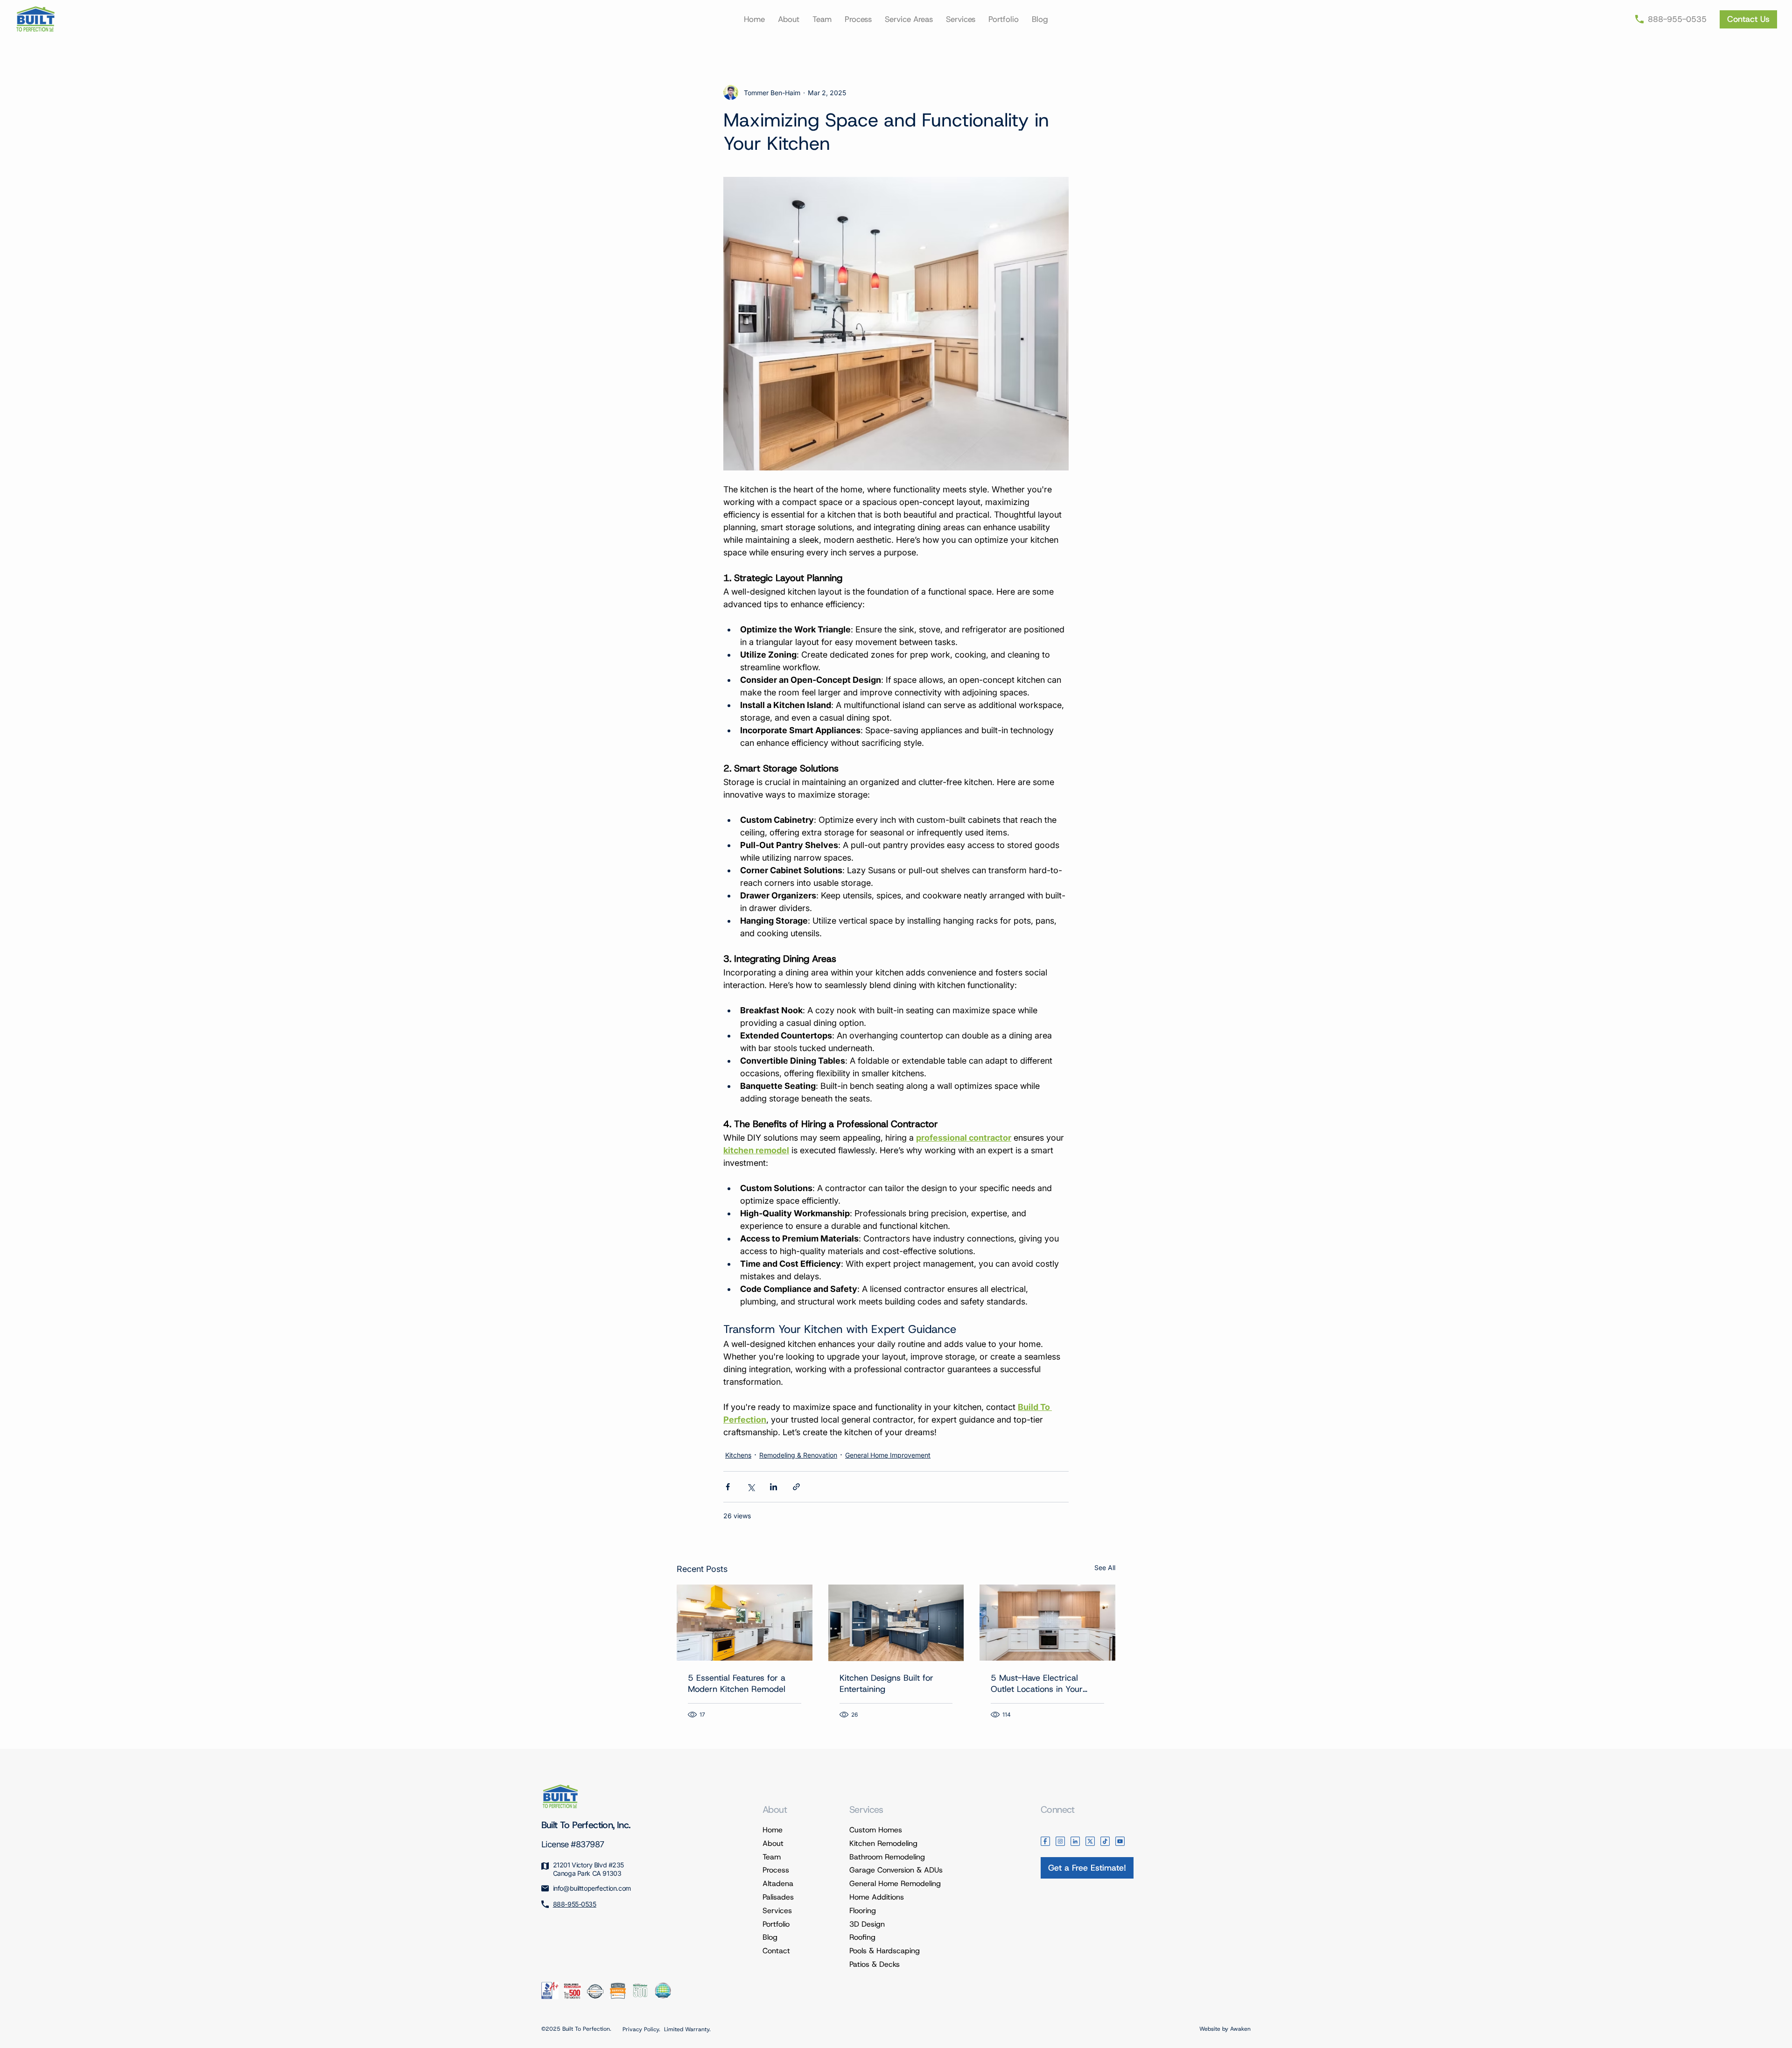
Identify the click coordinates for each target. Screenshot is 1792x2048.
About (773, 1843)
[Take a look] (1748, 19)
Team (772, 1857)
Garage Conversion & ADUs (896, 1870)
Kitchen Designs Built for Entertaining (886, 1683)
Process (776, 1870)
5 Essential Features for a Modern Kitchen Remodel (737, 1683)
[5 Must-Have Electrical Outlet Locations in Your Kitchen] (1047, 1623)
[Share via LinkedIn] (773, 1487)
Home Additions (877, 1897)
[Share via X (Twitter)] (751, 1487)
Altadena (778, 1883)
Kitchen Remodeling (883, 1843)
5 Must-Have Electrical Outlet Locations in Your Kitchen (1037, 1683)
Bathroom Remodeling (887, 1857)
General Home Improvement (888, 1455)
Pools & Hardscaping (885, 1951)
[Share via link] (796, 1487)
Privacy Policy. (641, 2029)
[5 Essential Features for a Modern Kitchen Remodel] (745, 1623)
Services (777, 1911)
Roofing (862, 1937)
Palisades (778, 1897)
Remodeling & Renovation (798, 1455)
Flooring (863, 1911)
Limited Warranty (687, 2029)
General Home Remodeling (895, 1883)
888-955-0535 (575, 1904)
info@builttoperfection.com (592, 1888)
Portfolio (776, 1924)
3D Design (867, 1924)
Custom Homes (876, 1830)
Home (773, 1830)
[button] (909, 19)
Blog (770, 1937)
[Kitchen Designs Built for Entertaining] (896, 1623)
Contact (776, 1951)
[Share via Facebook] (728, 1487)
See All (1105, 1568)
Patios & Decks (875, 1964)
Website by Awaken (1225, 2029)
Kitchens (738, 1455)
